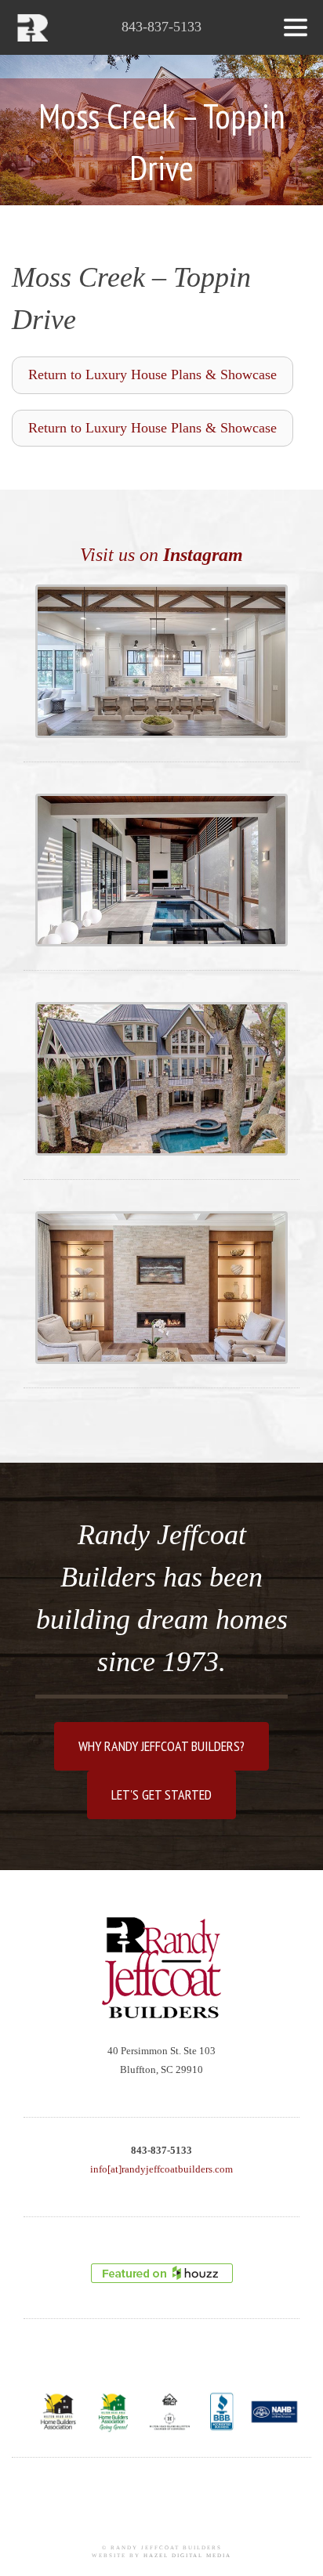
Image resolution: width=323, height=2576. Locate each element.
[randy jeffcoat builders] (161, 1968)
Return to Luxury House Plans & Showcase (152, 374)
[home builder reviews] (162, 2273)
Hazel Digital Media (187, 2556)
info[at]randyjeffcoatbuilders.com (161, 2169)
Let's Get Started (161, 1795)
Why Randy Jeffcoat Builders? (161, 1746)
